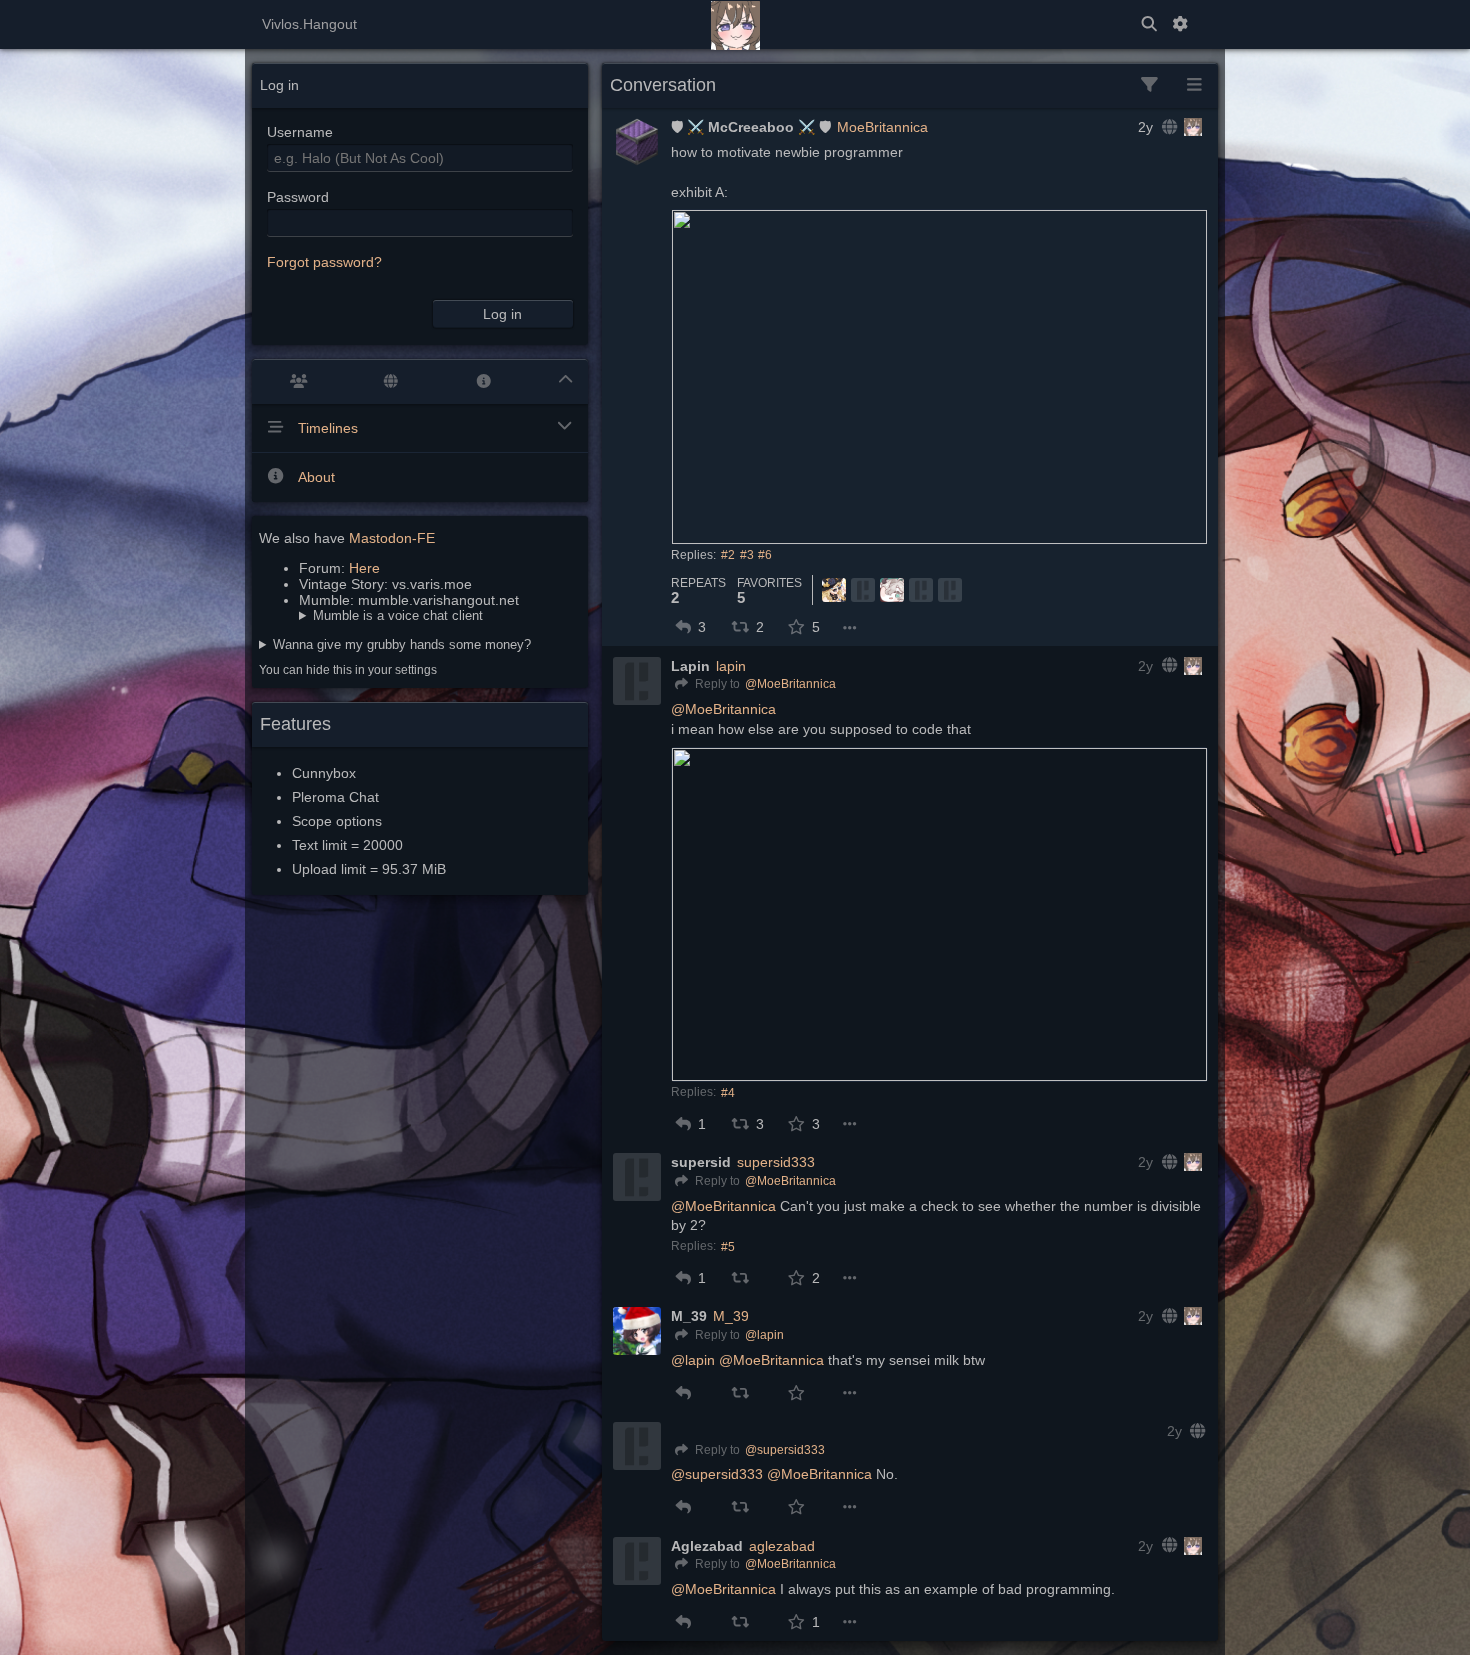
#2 (728, 555)
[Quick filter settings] (1149, 85)
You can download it (391, 615)
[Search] (1149, 24)
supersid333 (776, 1162)
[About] (483, 381)
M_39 (731, 1316)
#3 (747, 555)
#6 (765, 555)
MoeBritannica (882, 127)
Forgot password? (324, 262)
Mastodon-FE (392, 538)
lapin (731, 666)
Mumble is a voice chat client (398, 615)
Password (298, 197)
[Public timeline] (298, 381)
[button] (683, 627)
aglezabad (782, 1546)
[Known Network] (391, 381)
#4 (728, 1093)
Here (364, 568)
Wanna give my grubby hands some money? (402, 644)
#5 (728, 1247)
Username (300, 132)
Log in (502, 314)
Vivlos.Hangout (309, 24)
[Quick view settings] (1194, 85)
